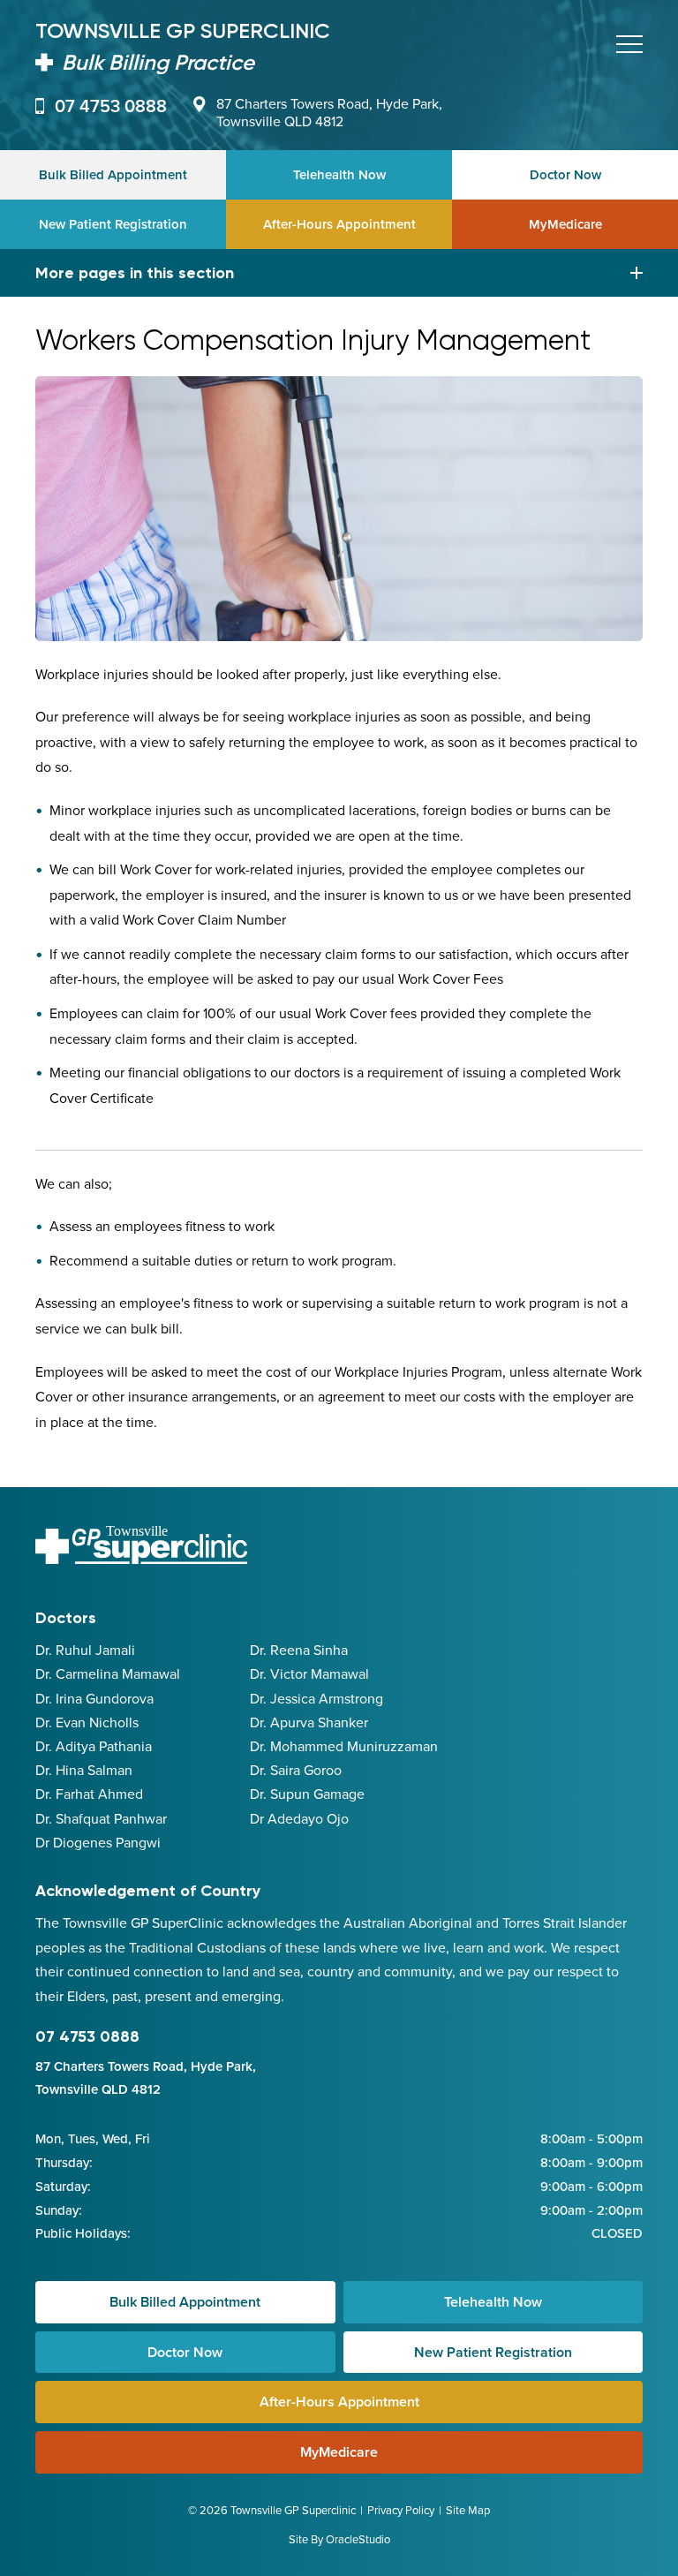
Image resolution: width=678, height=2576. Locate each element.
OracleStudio (358, 2539)
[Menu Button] (629, 44)
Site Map (468, 2510)
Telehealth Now (339, 174)
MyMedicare (565, 224)
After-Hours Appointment (339, 224)
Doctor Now (565, 174)
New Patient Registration (113, 224)
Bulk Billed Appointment (113, 174)
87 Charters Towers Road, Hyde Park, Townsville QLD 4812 (329, 112)
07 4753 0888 (111, 106)
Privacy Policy (401, 2510)
